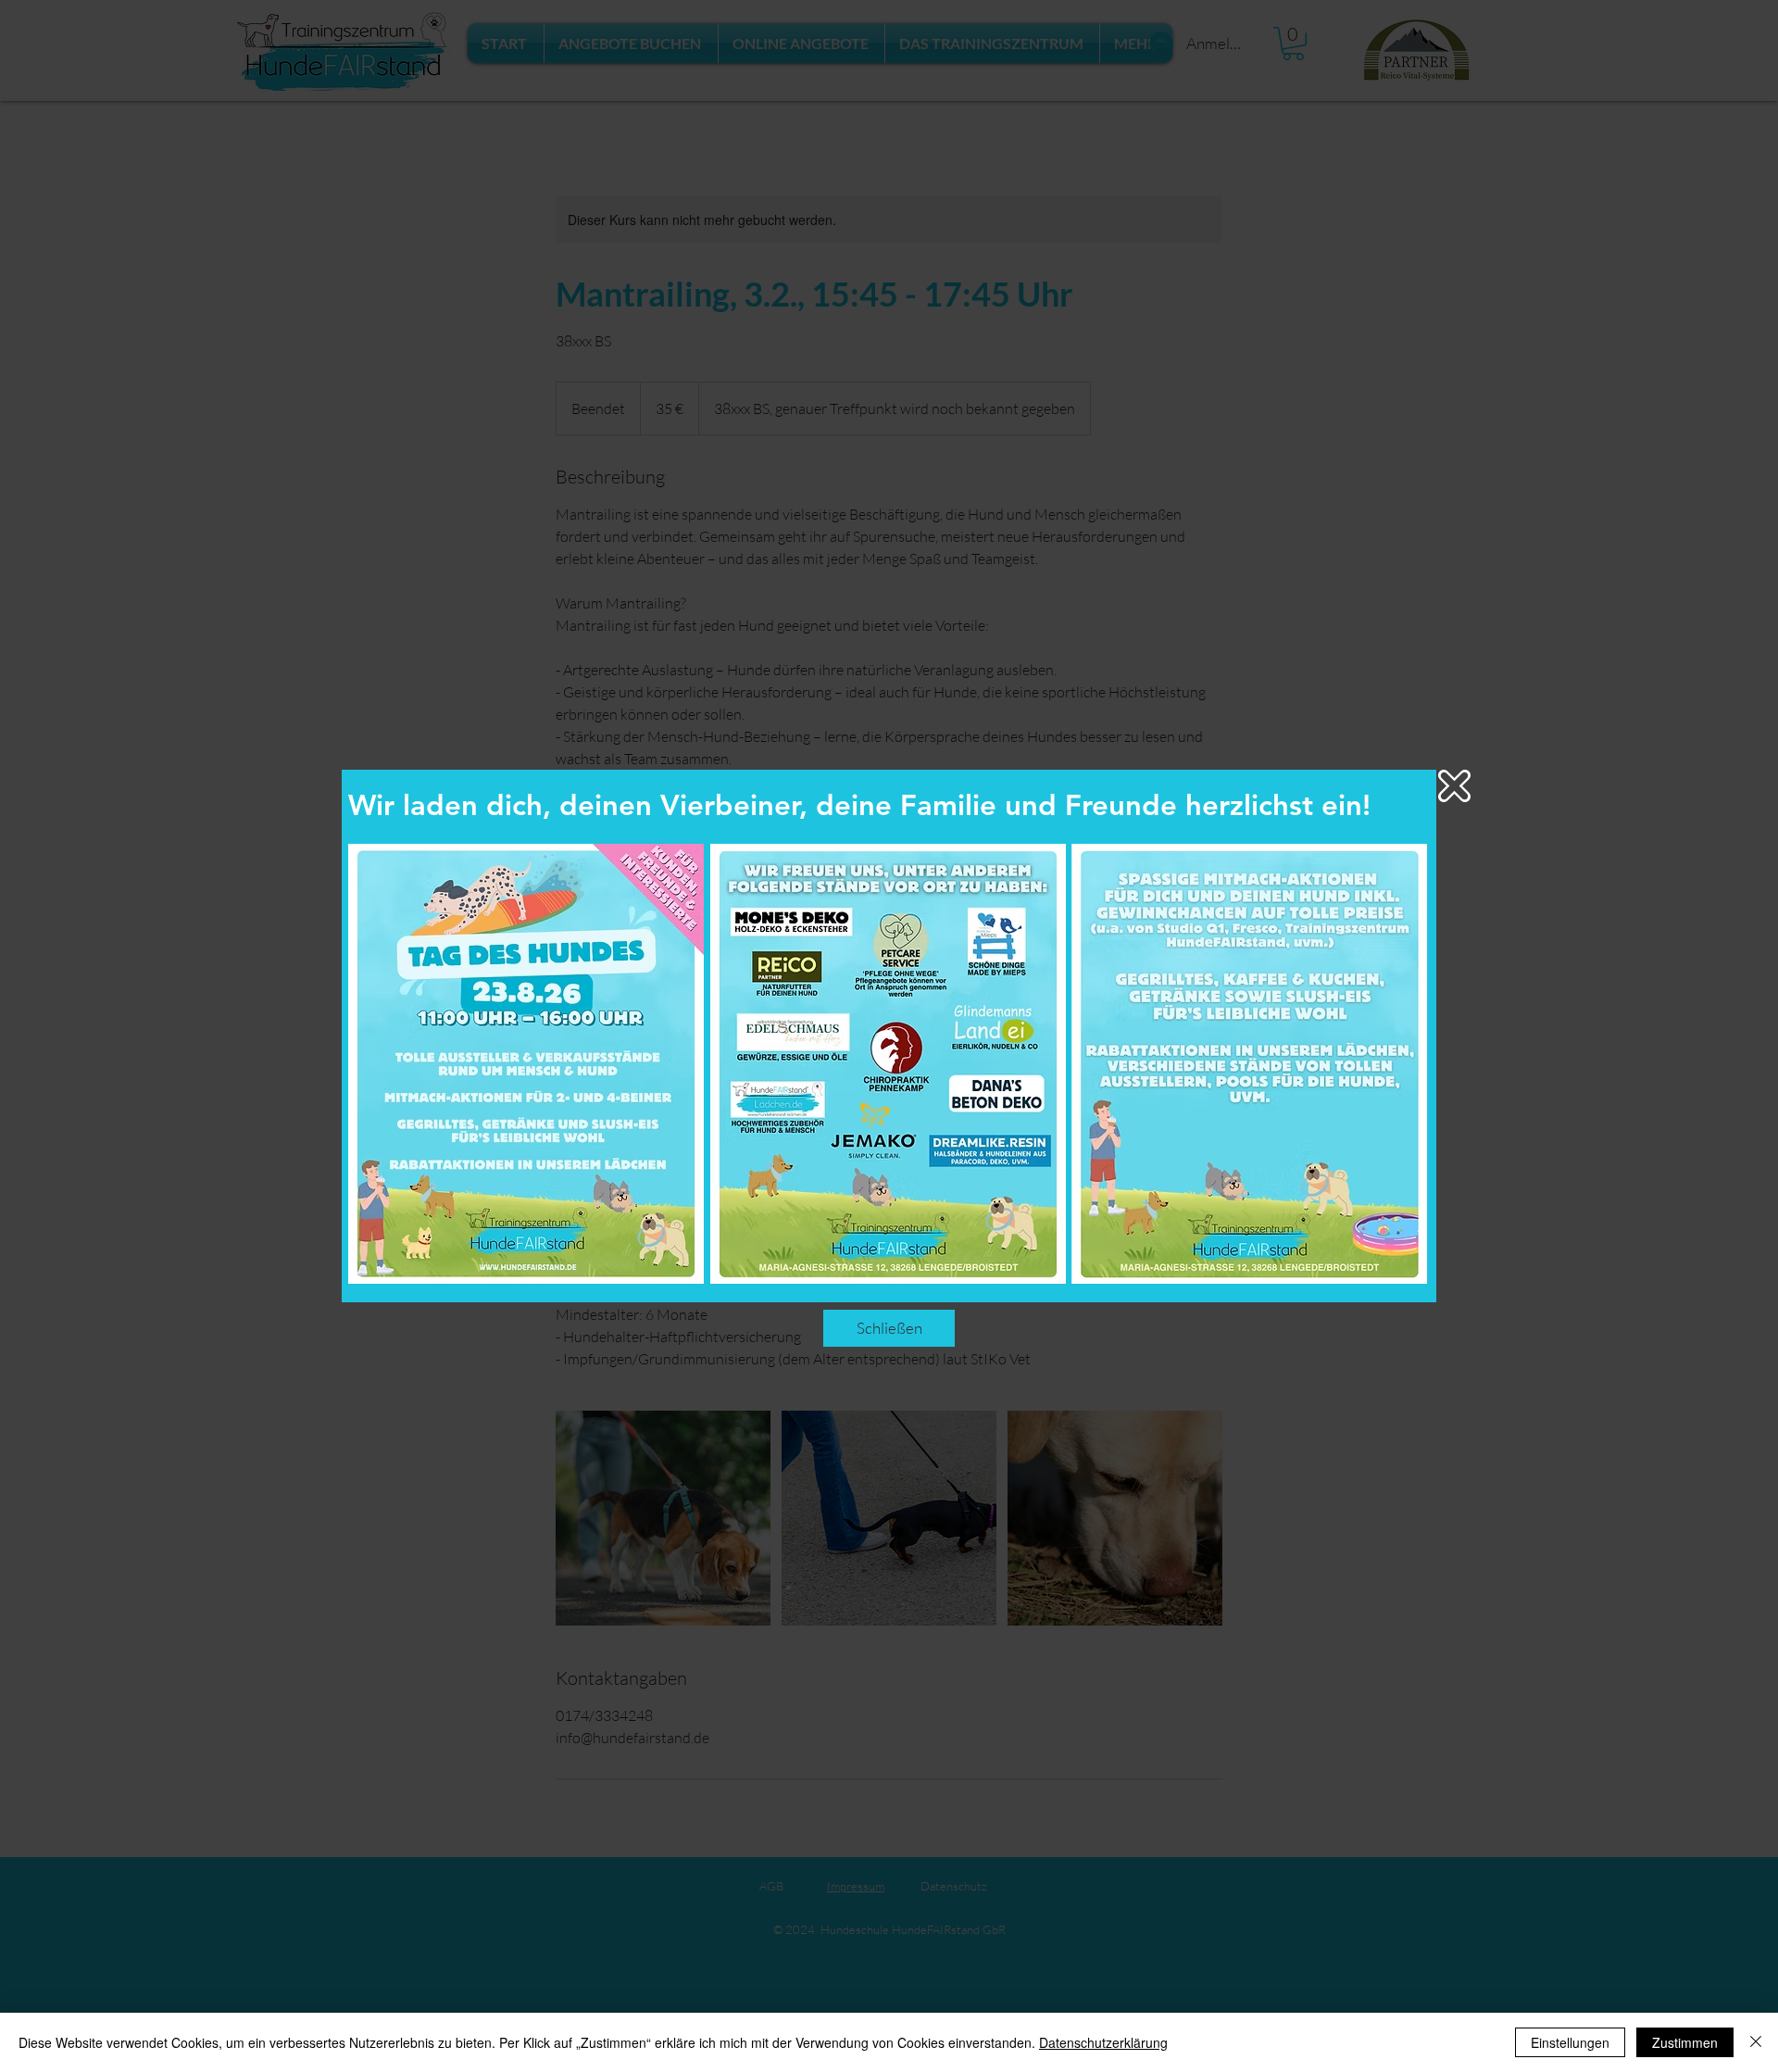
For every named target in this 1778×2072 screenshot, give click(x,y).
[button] (1454, 786)
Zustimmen (1685, 2042)
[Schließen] (1756, 2042)
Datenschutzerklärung (1103, 2042)
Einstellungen (1570, 2042)
